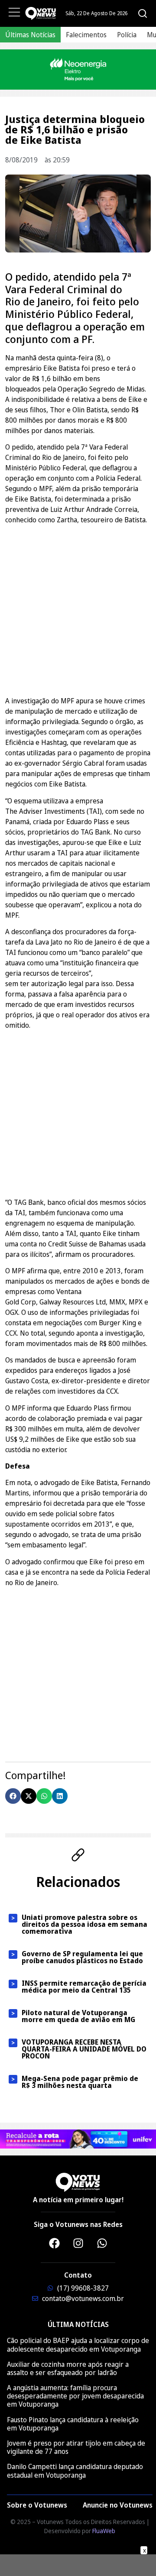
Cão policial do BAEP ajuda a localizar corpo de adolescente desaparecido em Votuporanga (78, 2345)
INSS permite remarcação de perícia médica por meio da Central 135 (84, 1987)
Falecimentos (86, 35)
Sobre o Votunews (37, 2505)
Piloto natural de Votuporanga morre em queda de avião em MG (78, 2016)
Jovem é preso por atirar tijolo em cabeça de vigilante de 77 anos (76, 2447)
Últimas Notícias (30, 35)
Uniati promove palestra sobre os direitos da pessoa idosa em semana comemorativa (84, 1924)
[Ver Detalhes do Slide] (78, 70)
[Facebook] (54, 2243)
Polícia (127, 35)
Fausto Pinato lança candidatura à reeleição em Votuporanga (73, 2424)
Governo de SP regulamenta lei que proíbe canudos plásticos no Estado (82, 1957)
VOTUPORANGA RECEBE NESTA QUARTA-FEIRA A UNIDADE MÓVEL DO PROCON (84, 2049)
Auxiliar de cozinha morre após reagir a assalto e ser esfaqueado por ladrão (68, 2368)
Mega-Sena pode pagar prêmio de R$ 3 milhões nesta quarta (80, 2082)
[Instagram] (78, 2243)
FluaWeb (104, 2531)
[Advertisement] (78, 609)
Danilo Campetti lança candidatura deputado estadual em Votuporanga (75, 2471)
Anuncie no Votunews (118, 2505)
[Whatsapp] (102, 2243)
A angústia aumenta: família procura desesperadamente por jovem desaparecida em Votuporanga (75, 2396)
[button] (13, 1796)
